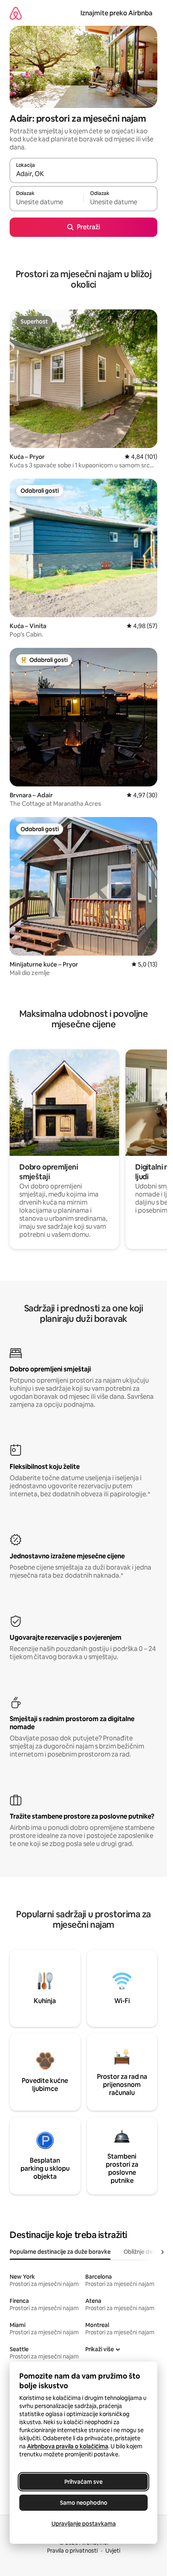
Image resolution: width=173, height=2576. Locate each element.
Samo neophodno (84, 2503)
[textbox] (46, 202)
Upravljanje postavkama (84, 2524)
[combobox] (83, 174)
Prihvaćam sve (83, 2482)
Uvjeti (113, 2551)
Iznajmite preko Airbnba (116, 13)
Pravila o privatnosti (72, 2551)
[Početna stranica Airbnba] (16, 13)
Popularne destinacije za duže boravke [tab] (60, 2252)
